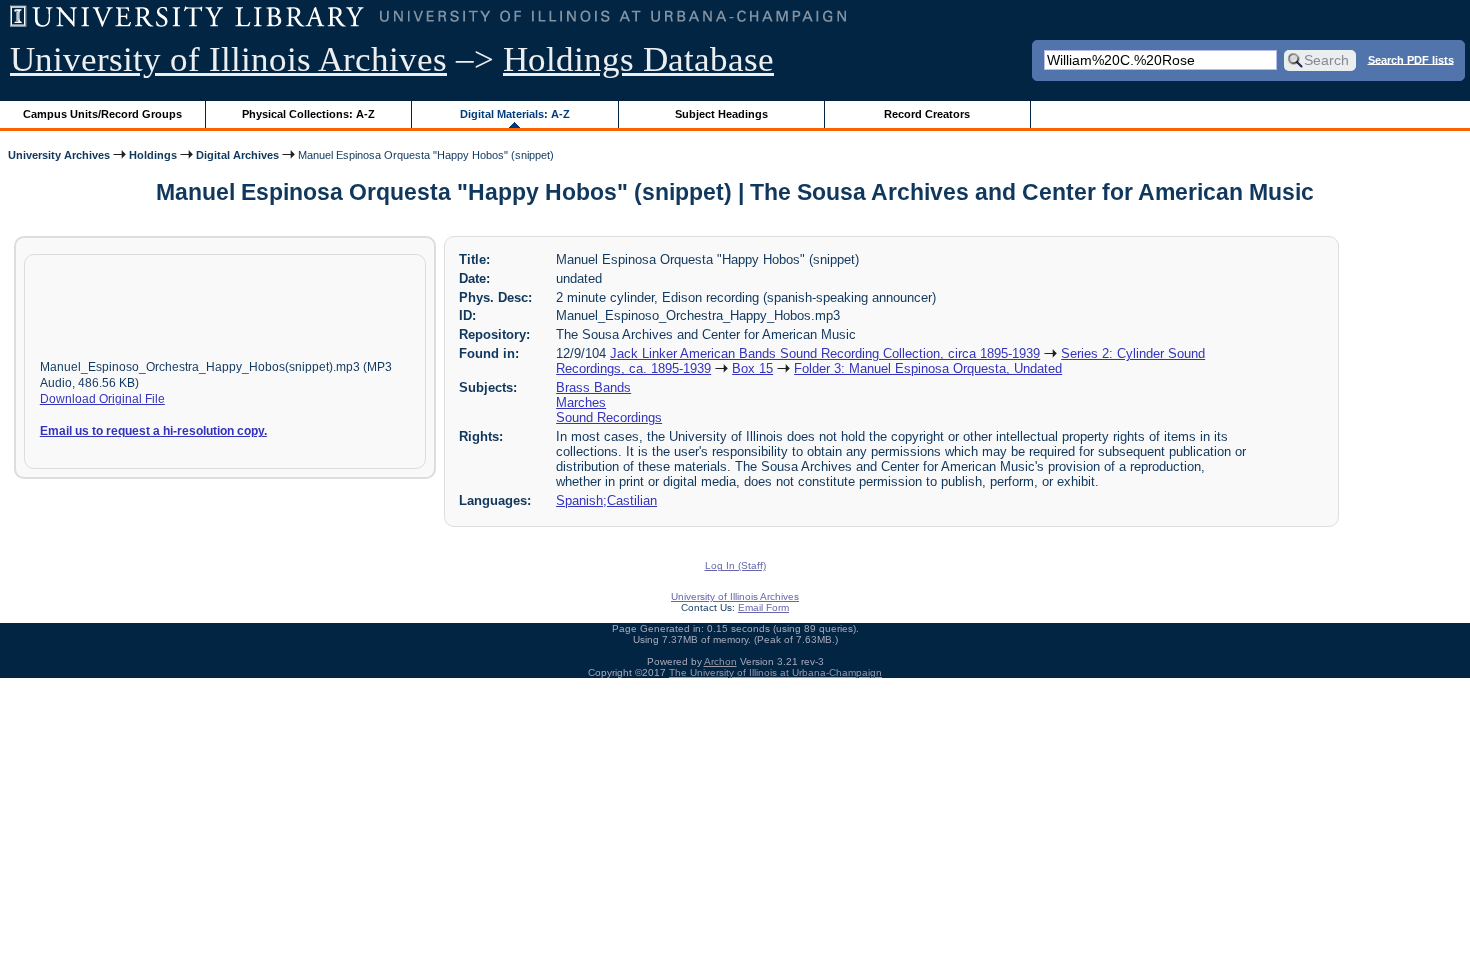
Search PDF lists (1411, 59)
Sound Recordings (609, 417)
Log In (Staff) (735, 565)
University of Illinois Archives (228, 59)
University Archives (59, 155)
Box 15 (752, 368)
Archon (720, 661)
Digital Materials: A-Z (515, 114)
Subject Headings (721, 114)
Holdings (153, 155)
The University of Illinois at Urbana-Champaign (775, 672)
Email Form (763, 607)
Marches (581, 402)
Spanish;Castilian (606, 500)
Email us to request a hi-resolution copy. (153, 431)
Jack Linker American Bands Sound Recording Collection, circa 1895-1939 (825, 353)
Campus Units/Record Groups (102, 114)
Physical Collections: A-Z (308, 114)
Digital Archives (237, 155)
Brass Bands (593, 387)
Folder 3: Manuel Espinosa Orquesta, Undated (928, 368)
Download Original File (102, 399)
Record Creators (927, 114)
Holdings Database (638, 59)
